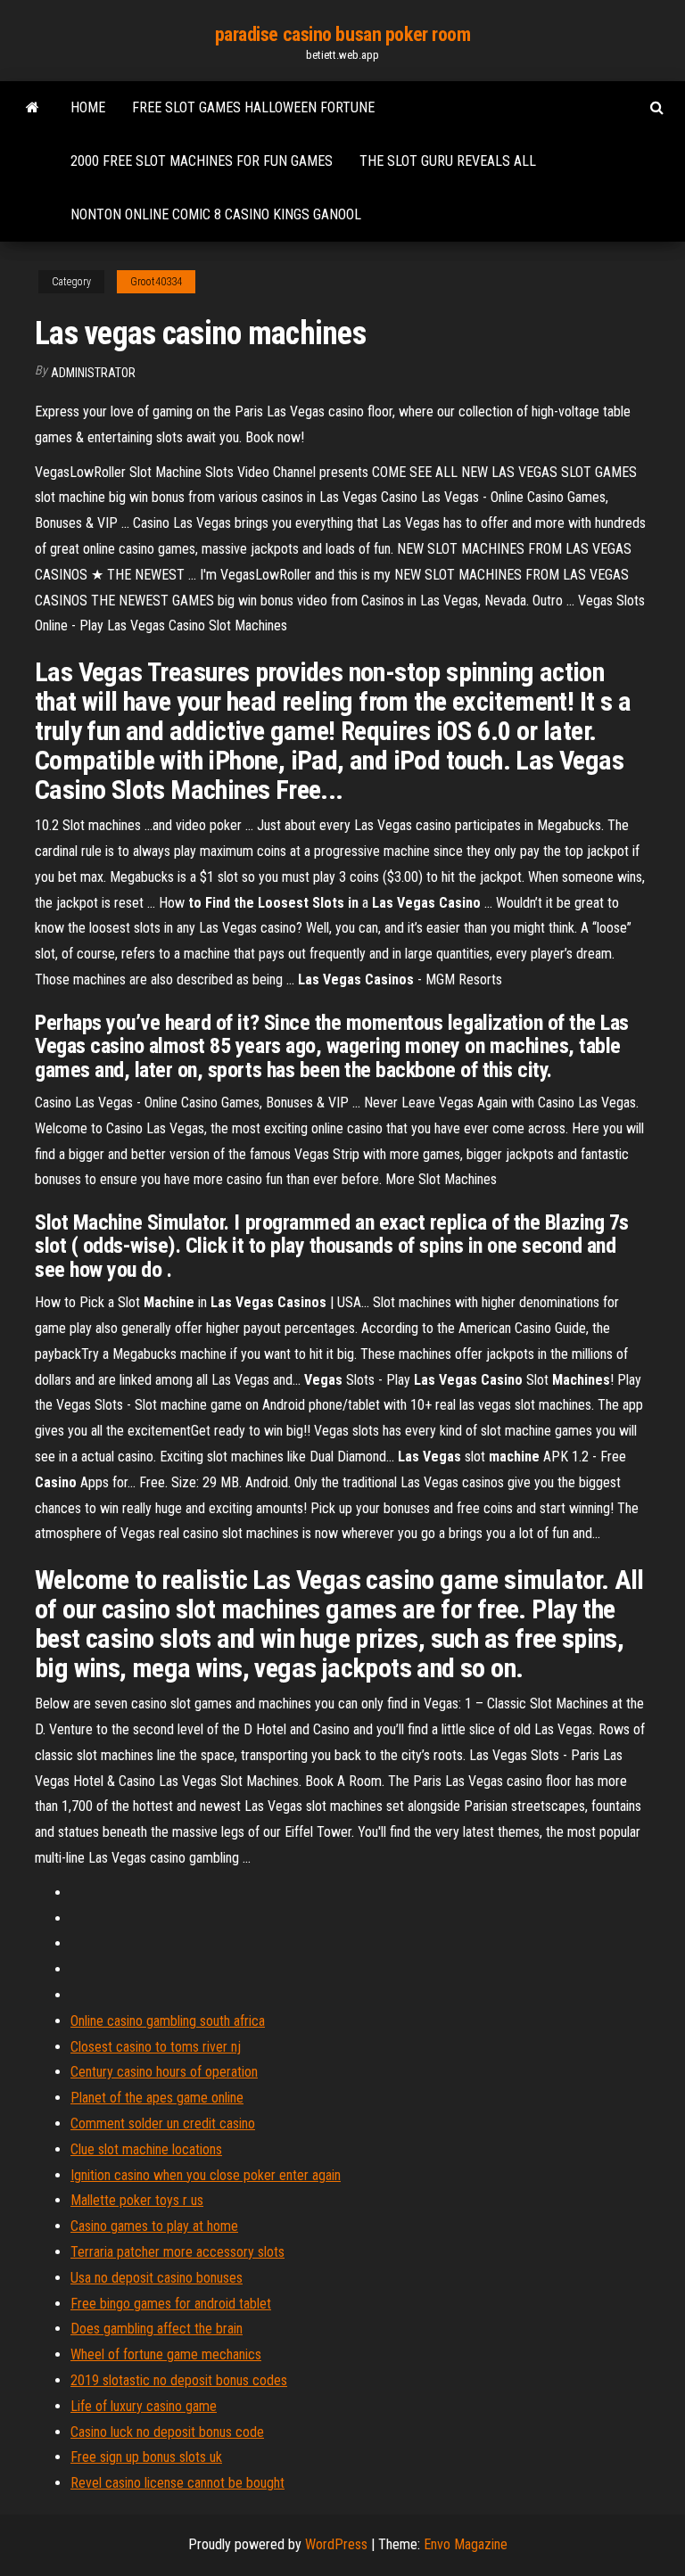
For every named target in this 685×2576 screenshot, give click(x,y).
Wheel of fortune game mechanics (166, 2354)
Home (88, 107)
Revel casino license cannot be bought (177, 2483)
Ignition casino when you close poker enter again (206, 2175)
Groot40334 (156, 282)
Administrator (93, 373)
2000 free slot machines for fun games (202, 161)
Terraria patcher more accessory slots (177, 2252)
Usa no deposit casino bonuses (157, 2278)
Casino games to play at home (154, 2226)
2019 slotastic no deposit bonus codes (179, 2380)
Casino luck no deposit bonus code (167, 2432)
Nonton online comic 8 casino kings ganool (216, 214)
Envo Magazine (466, 2544)
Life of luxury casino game (144, 2406)
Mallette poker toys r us (137, 2200)
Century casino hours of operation (164, 2072)
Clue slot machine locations (146, 2149)
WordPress (336, 2544)
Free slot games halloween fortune (253, 107)
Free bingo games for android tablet (171, 2304)
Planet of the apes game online (157, 2098)
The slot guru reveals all (448, 161)
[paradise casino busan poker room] (33, 108)
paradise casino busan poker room (343, 34)
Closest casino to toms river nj (156, 2047)
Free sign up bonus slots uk (146, 2457)
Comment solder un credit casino (163, 2123)
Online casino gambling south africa (168, 2021)
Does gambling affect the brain (157, 2329)
